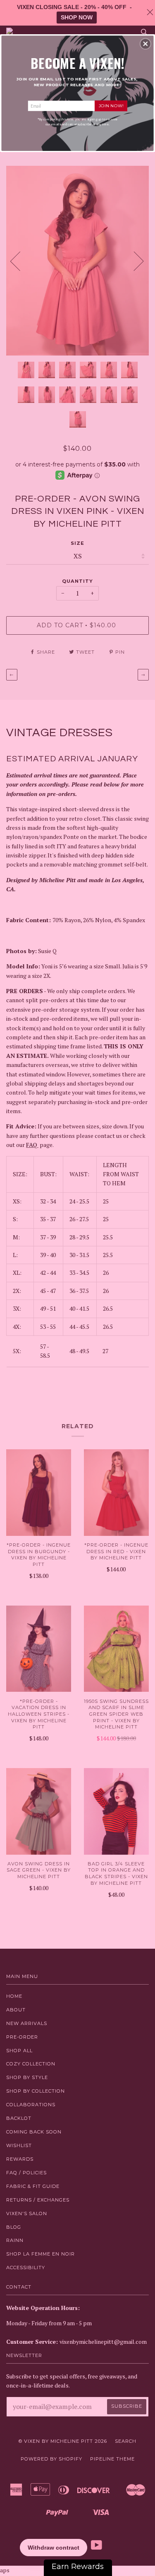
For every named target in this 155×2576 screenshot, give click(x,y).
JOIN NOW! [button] (111, 105)
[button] (145, 44)
